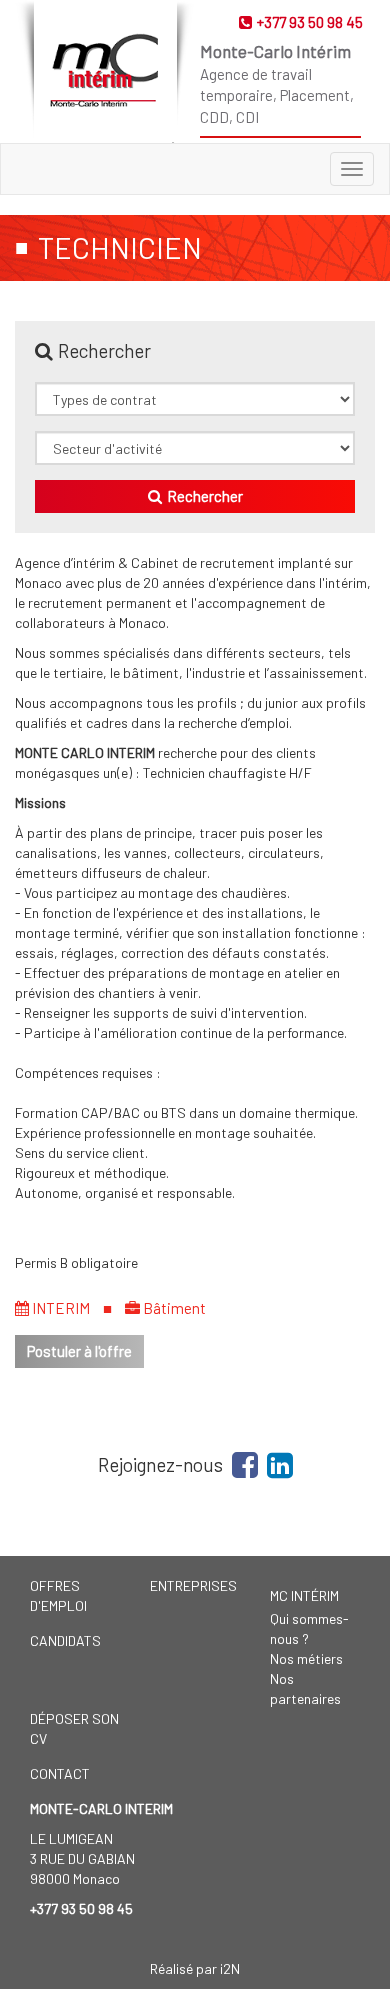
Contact (60, 1773)
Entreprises (193, 1585)
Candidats (65, 1640)
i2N (230, 1968)
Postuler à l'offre (79, 1351)
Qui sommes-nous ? (309, 1628)
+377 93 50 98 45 (310, 22)
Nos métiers (306, 1658)
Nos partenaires (305, 1688)
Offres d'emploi (58, 1595)
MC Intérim (304, 1595)
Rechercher (205, 496)
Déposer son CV (74, 1728)
